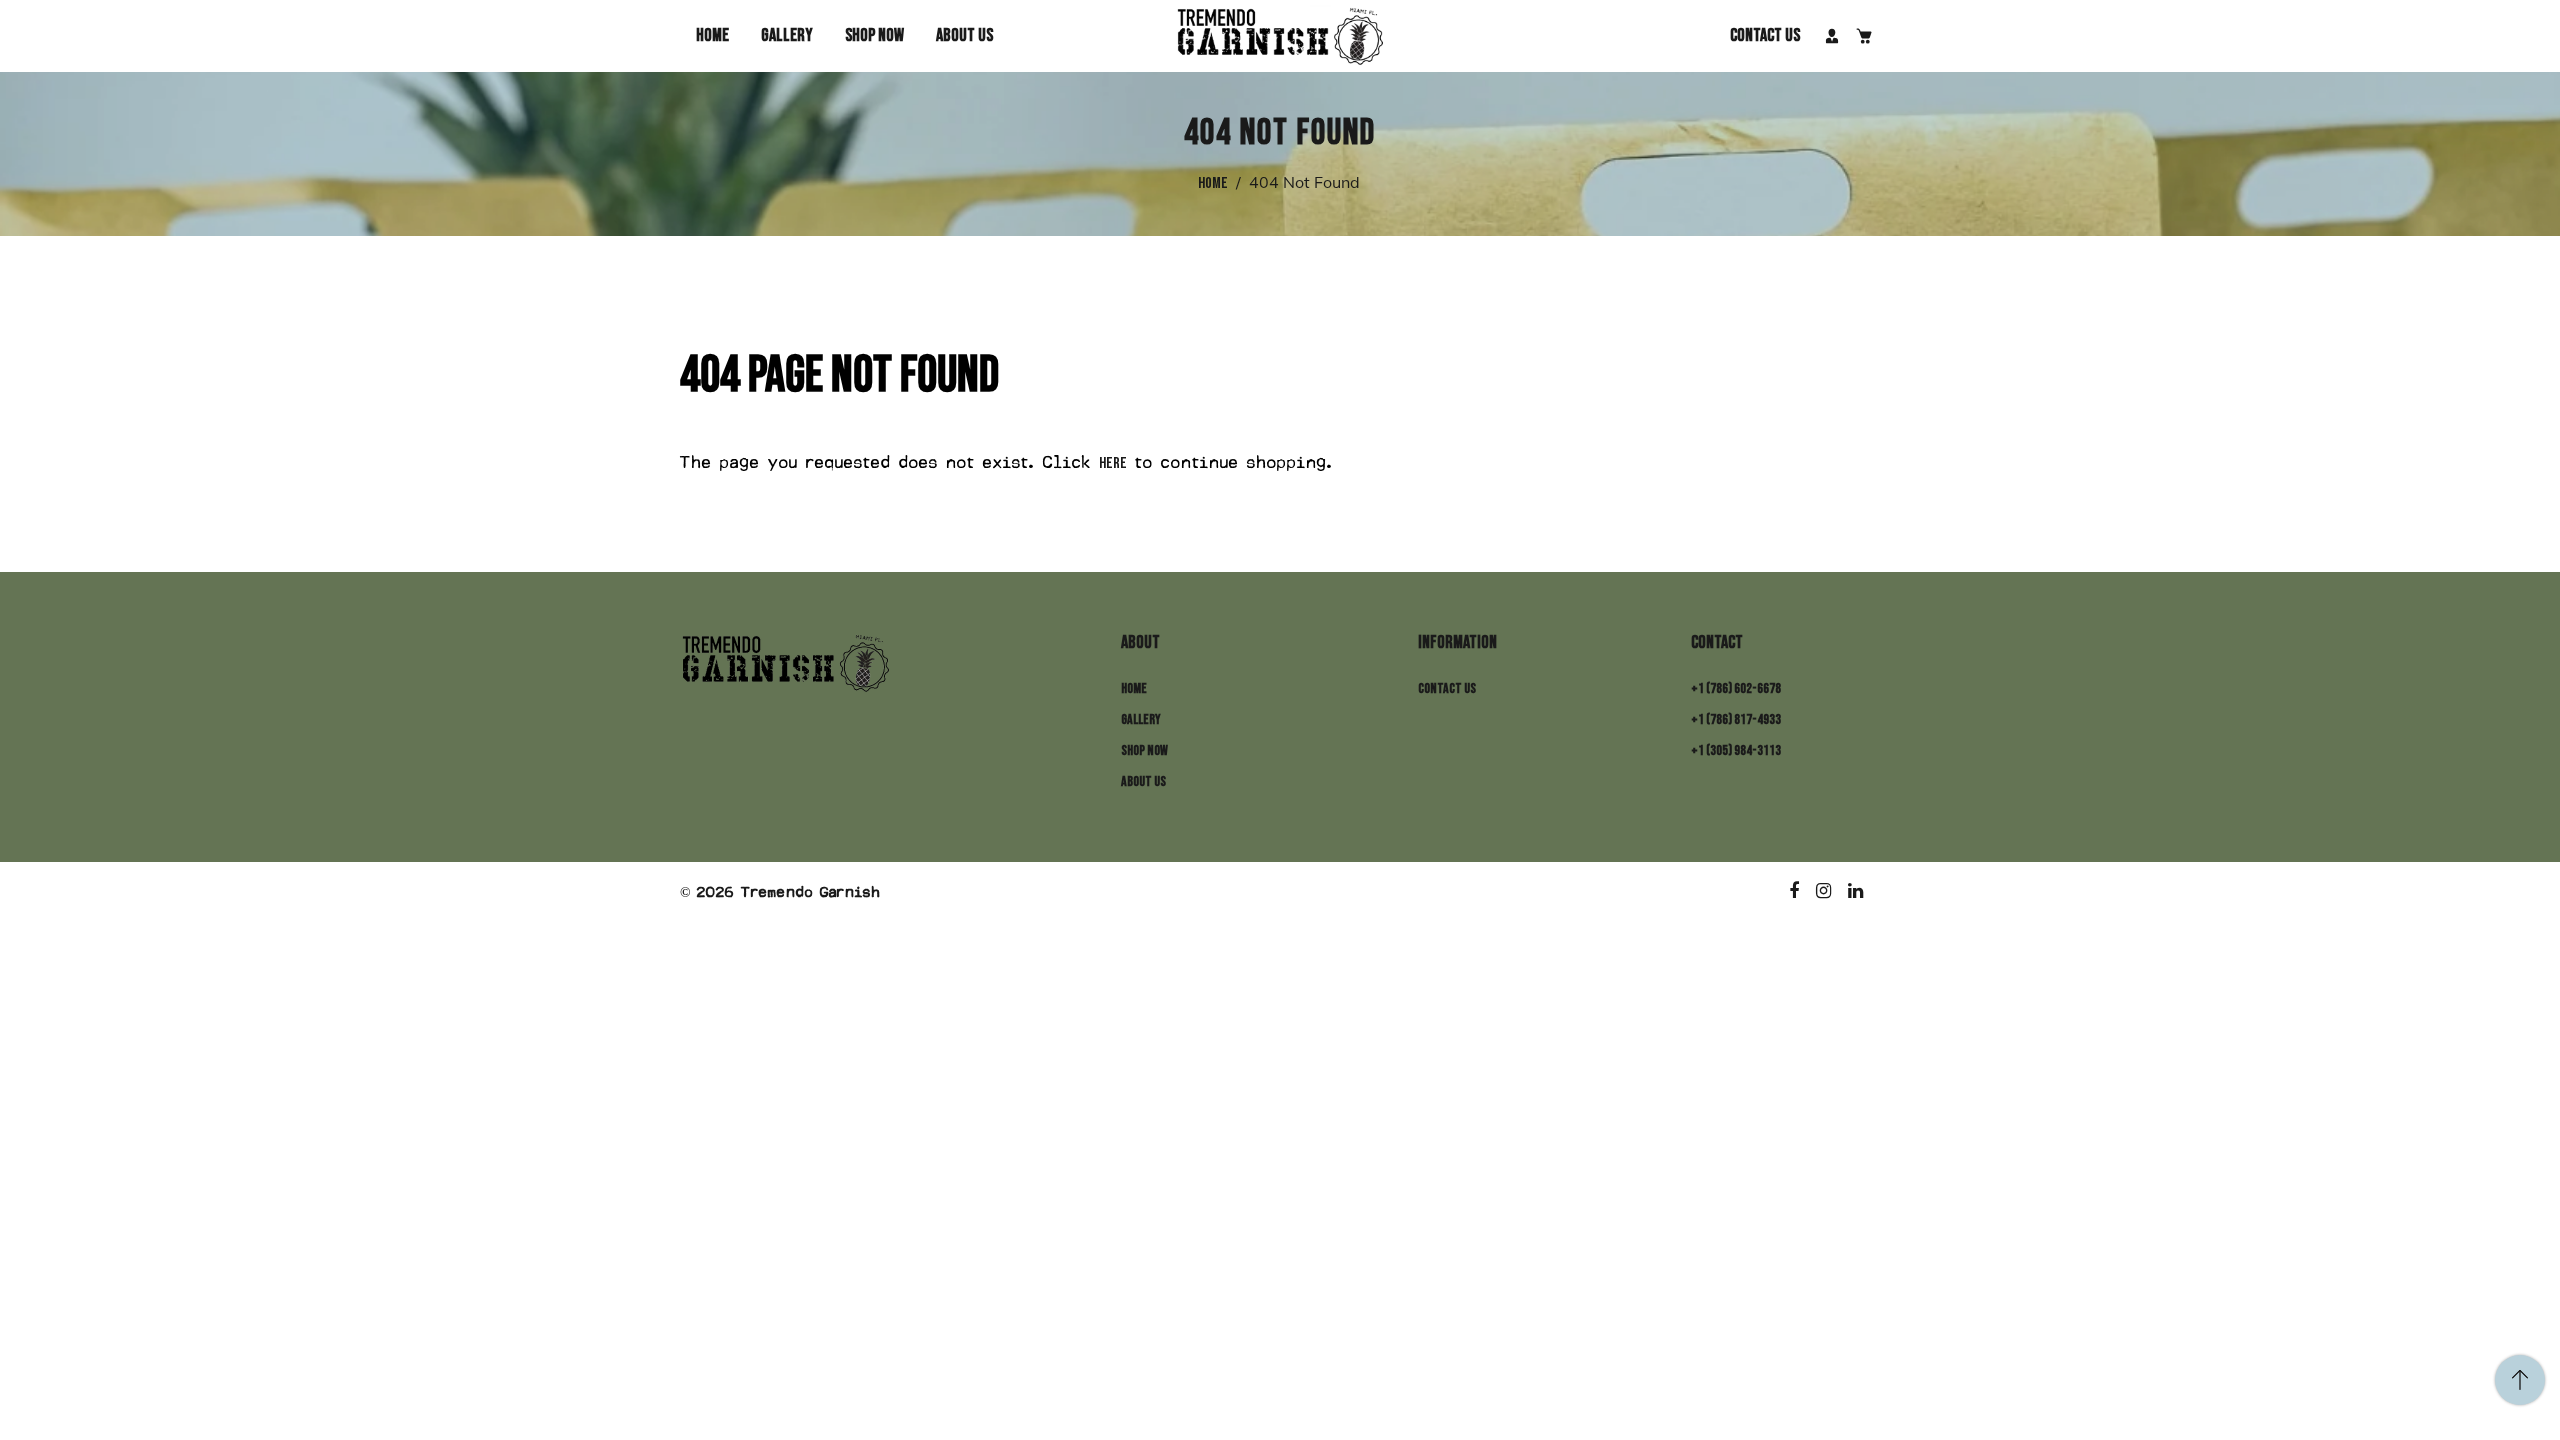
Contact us (1765, 35)
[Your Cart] (1864, 36)
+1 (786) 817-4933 (1736, 719)
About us (964, 35)
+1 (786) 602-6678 (1736, 688)
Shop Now (874, 35)
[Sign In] (1832, 36)
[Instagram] (1824, 892)
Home (712, 35)
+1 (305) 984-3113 (1736, 750)
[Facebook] (1795, 892)
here (1113, 463)
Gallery (787, 35)
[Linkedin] (1856, 892)
